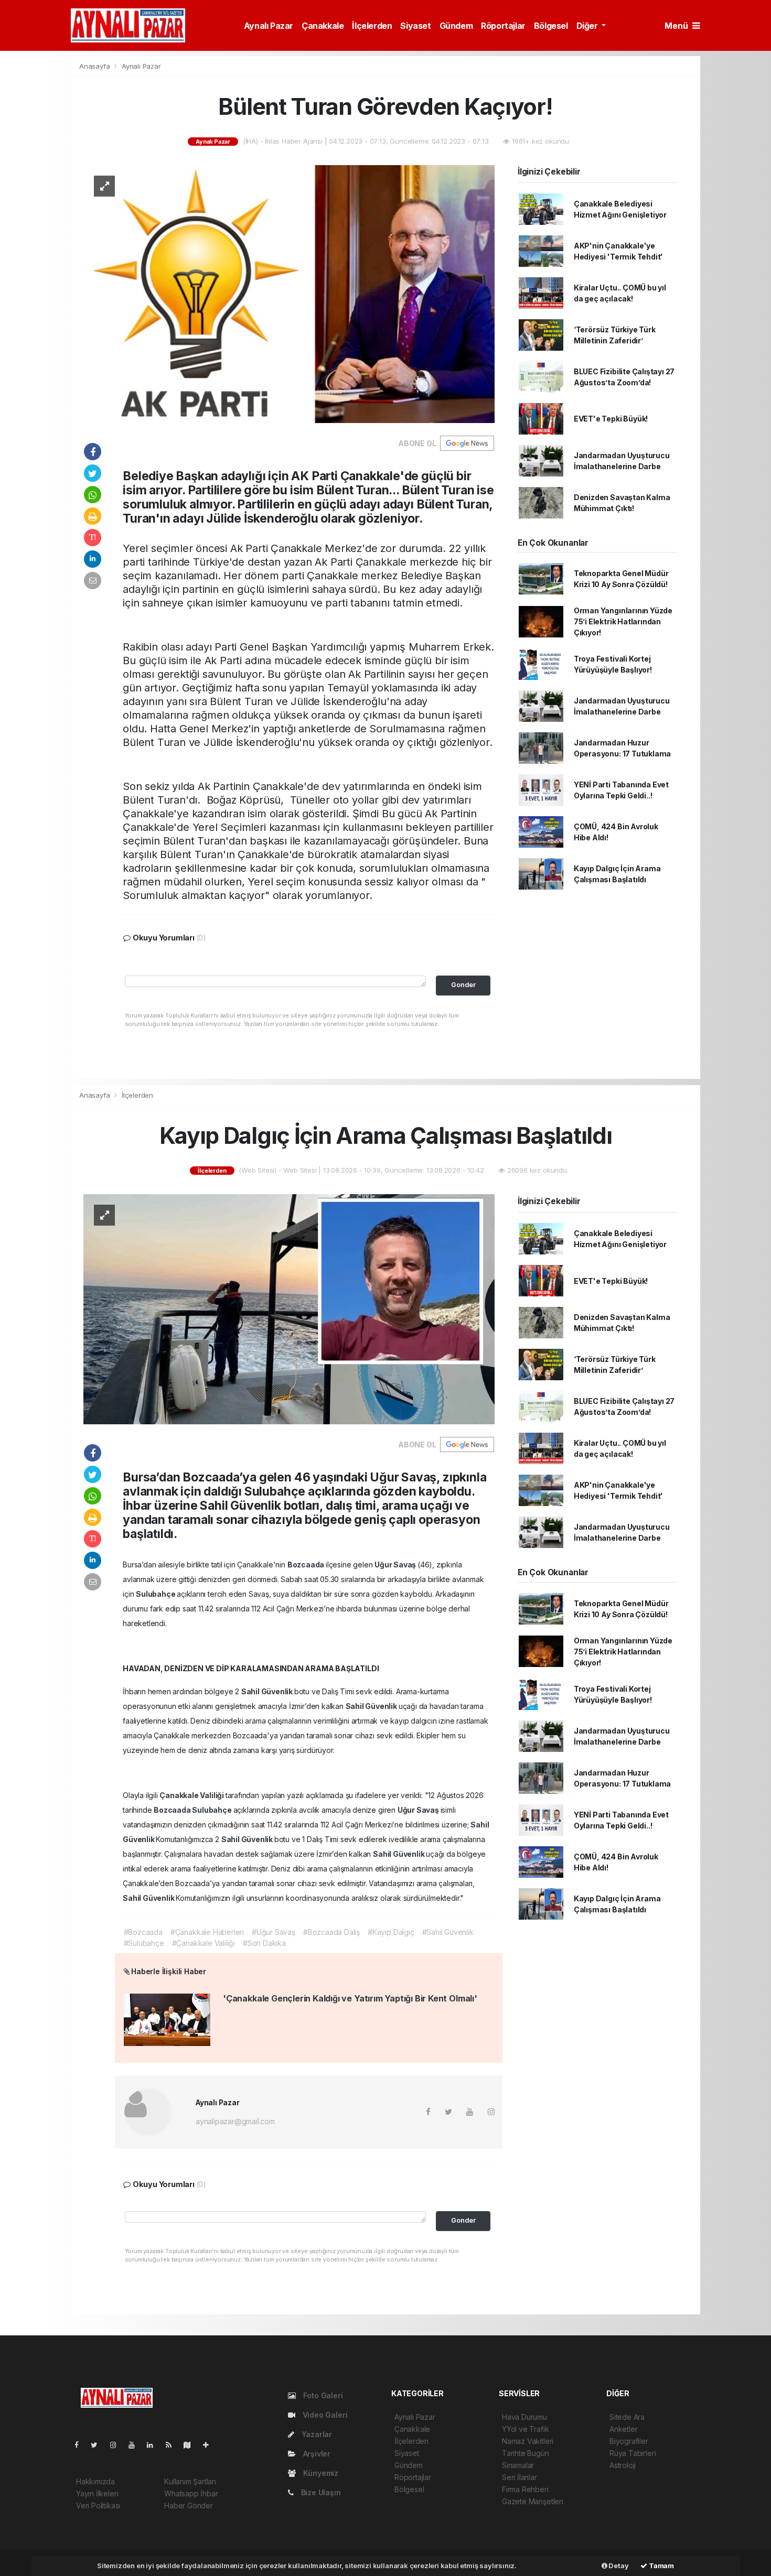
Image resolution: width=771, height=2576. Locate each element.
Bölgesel (551, 26)
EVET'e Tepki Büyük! (611, 419)
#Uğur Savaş (274, 1932)
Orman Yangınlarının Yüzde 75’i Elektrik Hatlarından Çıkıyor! (623, 621)
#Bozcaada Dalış (331, 1932)
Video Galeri (324, 2415)
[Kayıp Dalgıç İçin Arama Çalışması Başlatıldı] (289, 1308)
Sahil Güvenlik (268, 1691)
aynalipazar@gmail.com (235, 2121)
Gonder (463, 985)
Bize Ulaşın (320, 2492)
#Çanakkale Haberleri (207, 1932)
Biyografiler (629, 2441)
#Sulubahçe (144, 1943)
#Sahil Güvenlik (448, 1932)
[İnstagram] (117, 2445)
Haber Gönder (189, 2505)
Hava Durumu (524, 2417)
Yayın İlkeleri (97, 2493)
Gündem (456, 26)
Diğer (588, 26)
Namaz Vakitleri (528, 2441)
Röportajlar (503, 26)
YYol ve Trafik (525, 2429)
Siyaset (415, 26)
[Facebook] (81, 2445)
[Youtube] (136, 2445)
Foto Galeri (322, 2395)
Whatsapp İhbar (191, 2493)
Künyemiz (320, 2473)
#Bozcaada (143, 1932)
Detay (618, 2566)
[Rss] (173, 2445)
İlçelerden (372, 26)
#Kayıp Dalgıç (391, 1932)
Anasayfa (95, 66)
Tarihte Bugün (526, 2453)
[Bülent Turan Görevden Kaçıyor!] (289, 293)
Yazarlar (316, 2434)
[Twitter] (98, 2445)
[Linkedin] (154, 2445)
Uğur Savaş (396, 1565)
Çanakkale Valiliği (192, 1795)
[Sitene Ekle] (210, 2445)
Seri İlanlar (520, 2477)
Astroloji (623, 2465)
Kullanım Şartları (190, 2481)
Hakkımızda (95, 2481)
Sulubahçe (156, 1594)
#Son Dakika (264, 1943)
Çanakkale (323, 26)
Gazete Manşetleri (533, 2501)
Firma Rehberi (525, 2489)
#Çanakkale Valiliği (204, 1943)
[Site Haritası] (191, 2445)
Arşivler (316, 2454)
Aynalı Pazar (269, 26)
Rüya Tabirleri (633, 2453)
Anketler (623, 2429)
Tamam (661, 2566)
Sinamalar (518, 2465)
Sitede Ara (627, 2417)
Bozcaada (307, 1565)
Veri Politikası (98, 2505)
